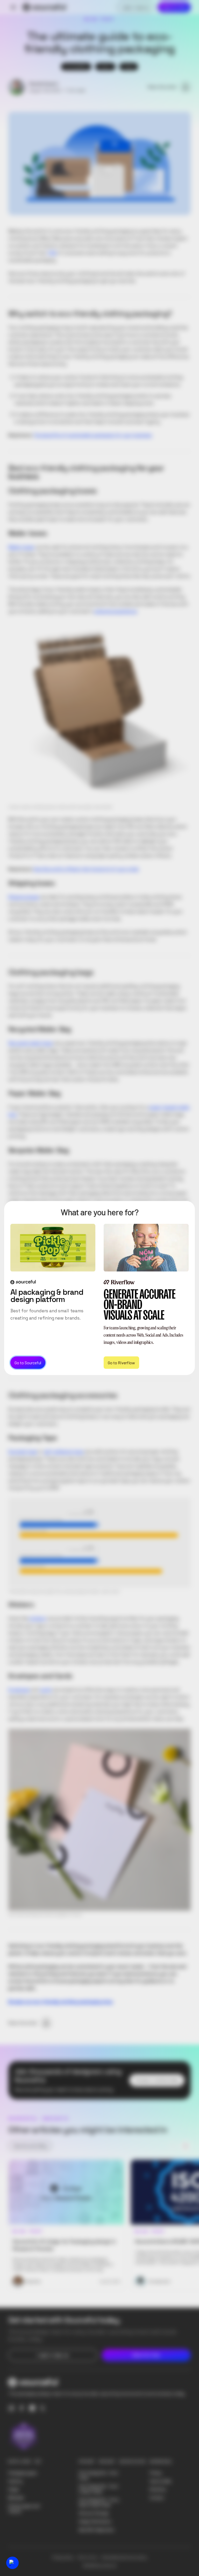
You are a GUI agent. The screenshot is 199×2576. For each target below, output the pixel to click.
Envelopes (19, 1690)
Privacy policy (63, 2557)
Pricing (155, 2473)
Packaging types (23, 2473)
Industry (15, 2481)
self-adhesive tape (64, 1452)
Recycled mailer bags (31, 1043)
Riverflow (158, 2489)
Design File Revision (95, 2521)
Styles (14, 2489)
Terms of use (87, 2557)
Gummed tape (23, 1452)
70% (52, 253)
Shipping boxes (24, 897)
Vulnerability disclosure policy (124, 2557)
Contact (157, 2498)
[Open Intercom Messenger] (12, 2563)
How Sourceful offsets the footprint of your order (86, 869)
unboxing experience (115, 611)
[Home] (44, 7)
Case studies (161, 2481)
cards (46, 1690)
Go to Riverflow (121, 1362)
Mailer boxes (21, 547)
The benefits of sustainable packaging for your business (92, 435)
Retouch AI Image (94, 2513)
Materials (16, 2498)
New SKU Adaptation (97, 2530)
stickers (38, 1618)
